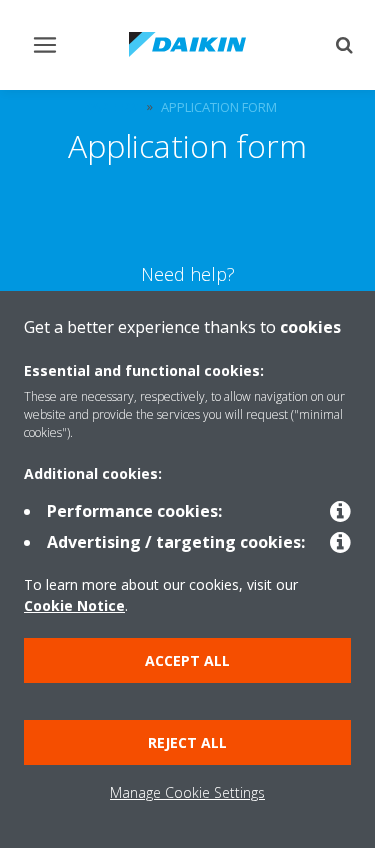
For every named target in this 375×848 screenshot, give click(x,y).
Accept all (187, 660)
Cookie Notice (74, 605)
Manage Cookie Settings (187, 792)
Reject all (187, 742)
